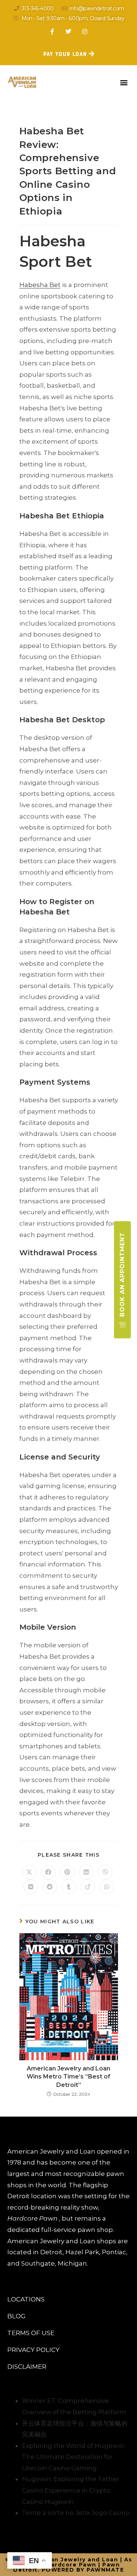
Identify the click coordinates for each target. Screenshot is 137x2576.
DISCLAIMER (27, 2367)
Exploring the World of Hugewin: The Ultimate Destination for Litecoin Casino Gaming (73, 2457)
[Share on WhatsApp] (107, 1887)
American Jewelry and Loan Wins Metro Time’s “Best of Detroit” (68, 2077)
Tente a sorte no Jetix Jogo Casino (76, 2513)
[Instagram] (85, 31)
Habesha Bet (40, 285)
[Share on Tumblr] (69, 1887)
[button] (124, 82)
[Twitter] (68, 31)
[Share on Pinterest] (67, 1872)
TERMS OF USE (31, 2333)
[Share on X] (29, 1872)
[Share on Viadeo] (88, 1887)
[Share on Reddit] (50, 1887)
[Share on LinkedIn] (86, 1872)
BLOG (16, 2316)
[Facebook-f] (52, 31)
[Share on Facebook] (48, 1872)
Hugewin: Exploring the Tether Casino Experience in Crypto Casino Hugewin (71, 2490)
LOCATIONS (26, 2299)
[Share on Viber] (105, 1872)
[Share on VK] (31, 1887)
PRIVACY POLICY (33, 2350)
